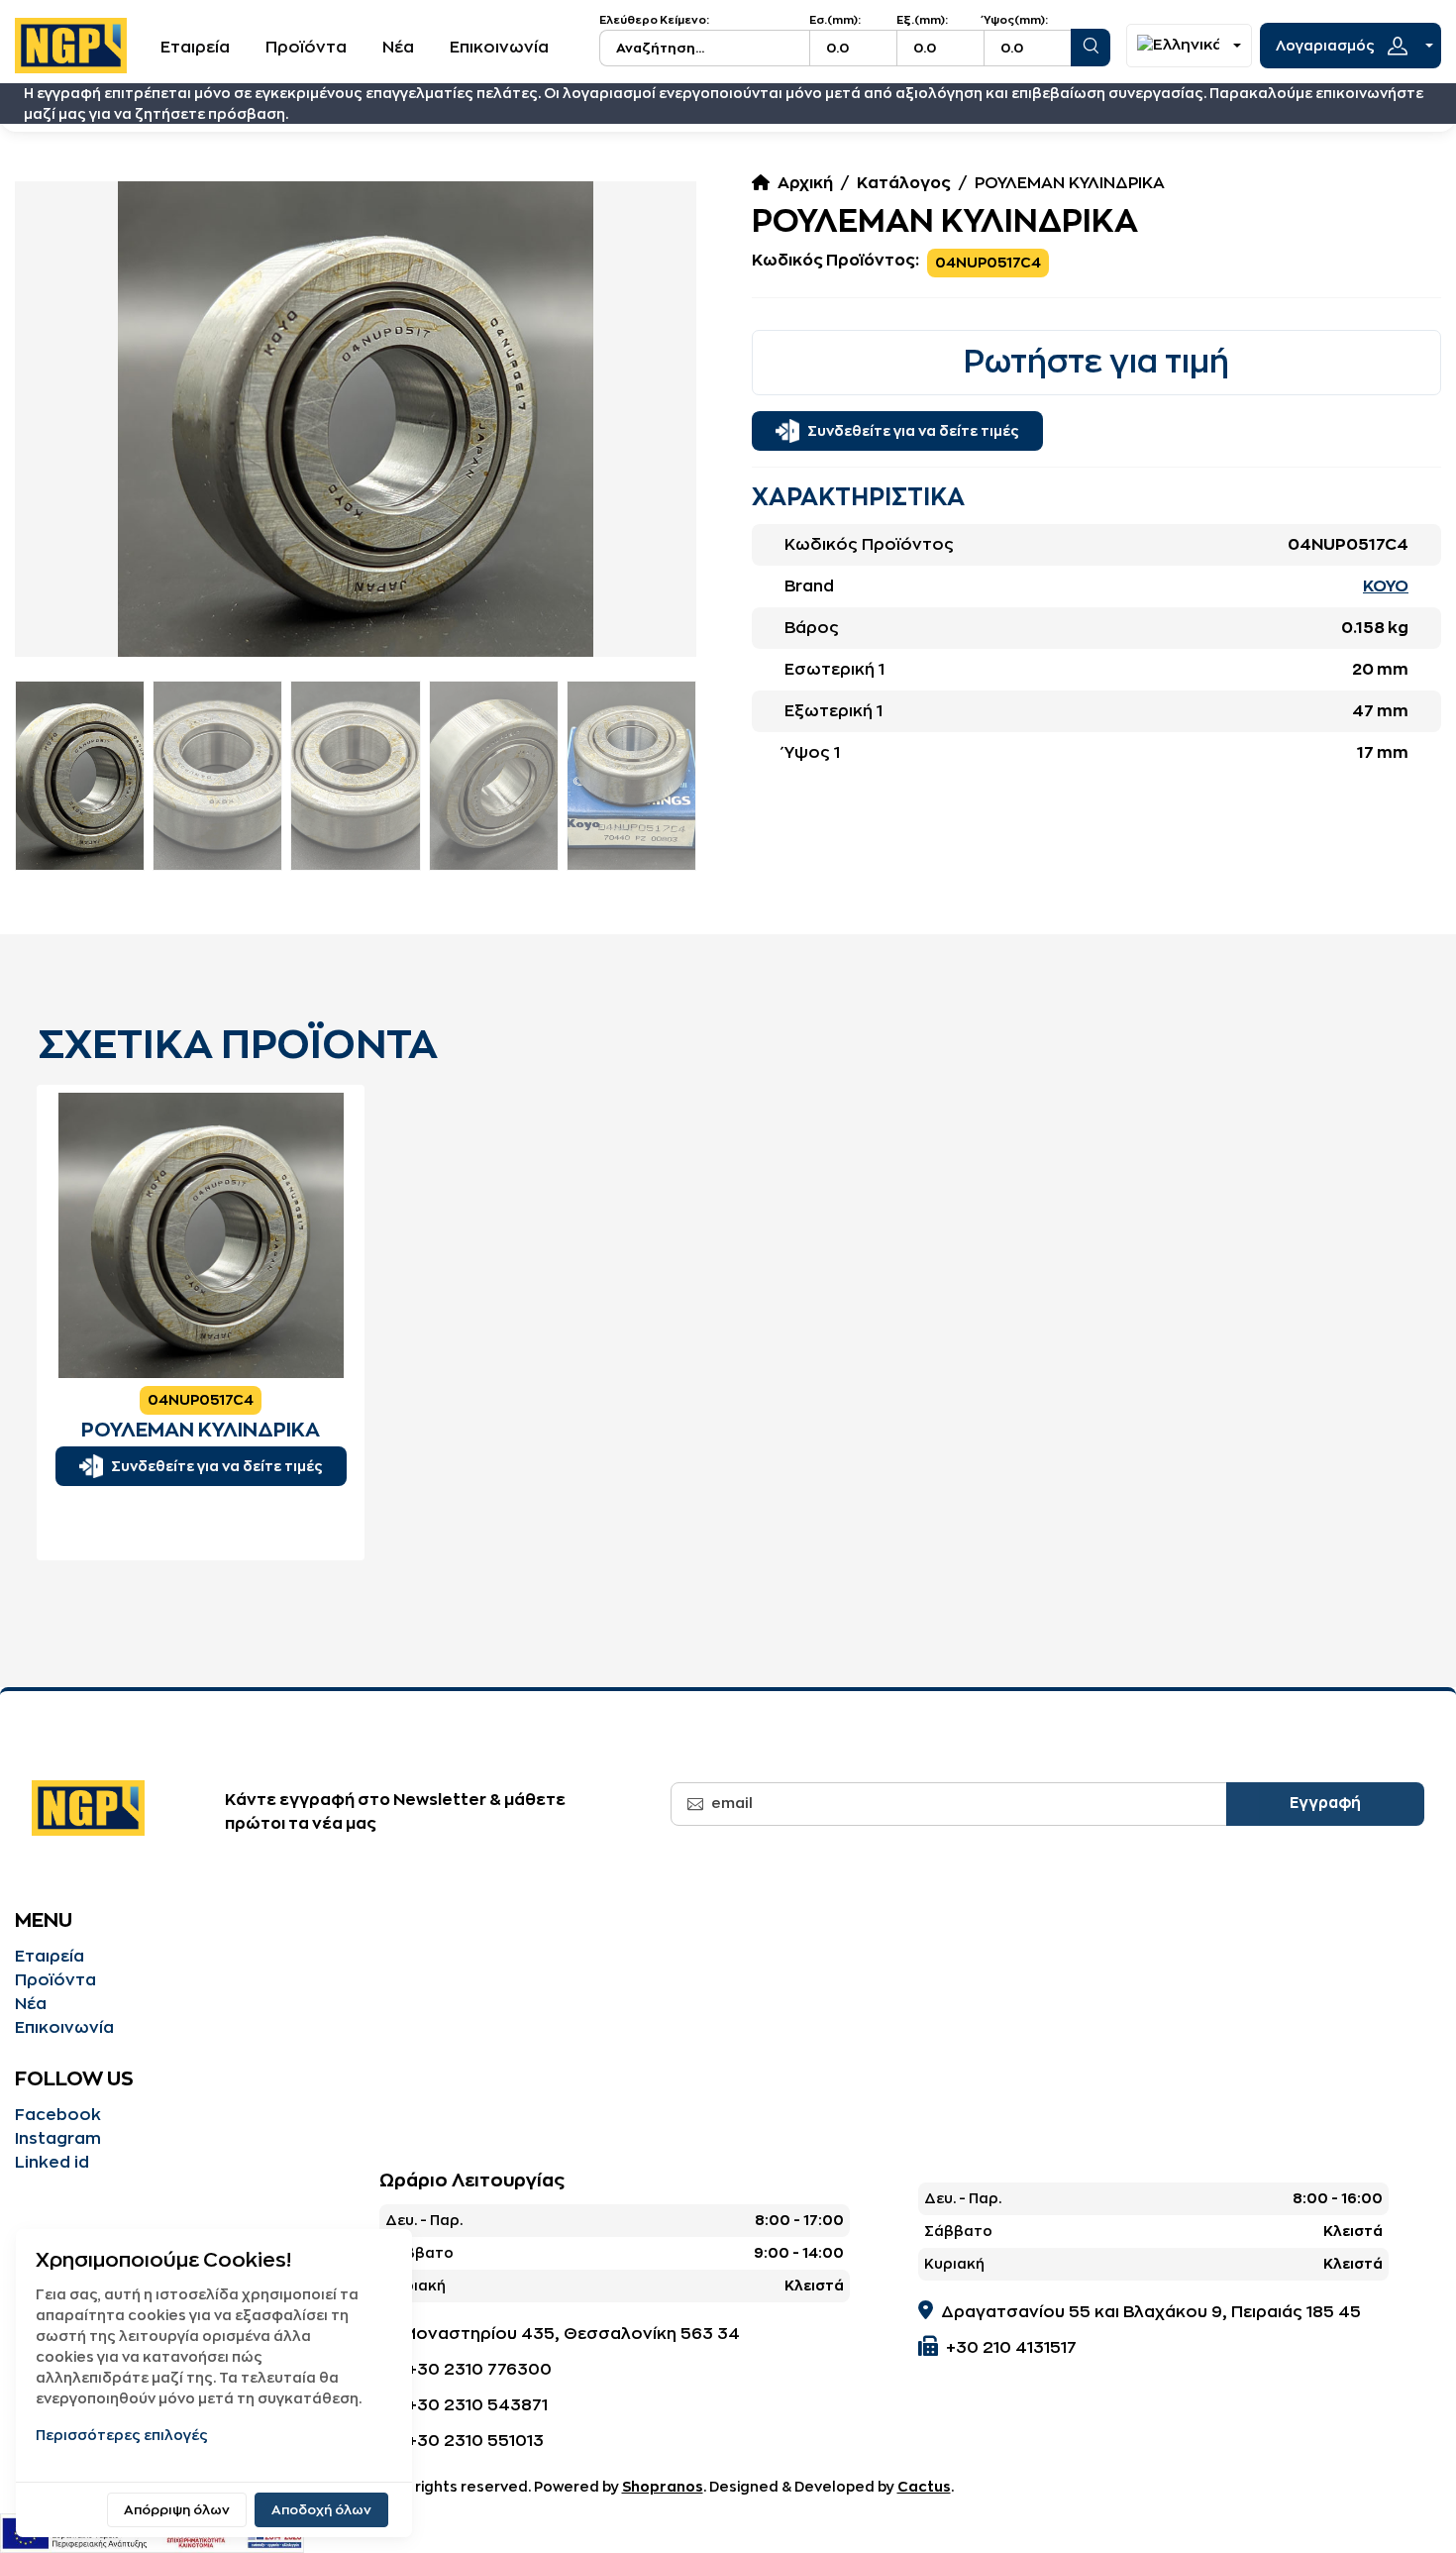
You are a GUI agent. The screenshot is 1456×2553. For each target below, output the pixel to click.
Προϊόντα (306, 48)
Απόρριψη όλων (177, 2510)
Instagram (58, 2139)
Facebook (58, 2115)
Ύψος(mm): (1016, 20)
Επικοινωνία (499, 48)
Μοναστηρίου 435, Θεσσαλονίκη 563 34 (571, 2334)
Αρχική (805, 183)
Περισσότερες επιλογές (122, 2435)
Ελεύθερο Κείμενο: (654, 20)
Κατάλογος (904, 183)
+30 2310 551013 (475, 2441)
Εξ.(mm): (922, 20)
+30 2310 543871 (477, 2405)
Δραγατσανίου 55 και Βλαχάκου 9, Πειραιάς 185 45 (1151, 2312)
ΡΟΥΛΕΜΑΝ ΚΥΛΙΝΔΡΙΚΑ (201, 1430)
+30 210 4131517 (1011, 2348)
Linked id (52, 2163)
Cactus (924, 2487)
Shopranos (663, 2487)
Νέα (398, 48)
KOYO (1386, 586)
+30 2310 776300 (479, 2370)
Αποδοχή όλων (321, 2510)
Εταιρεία (195, 48)
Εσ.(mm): (835, 20)
